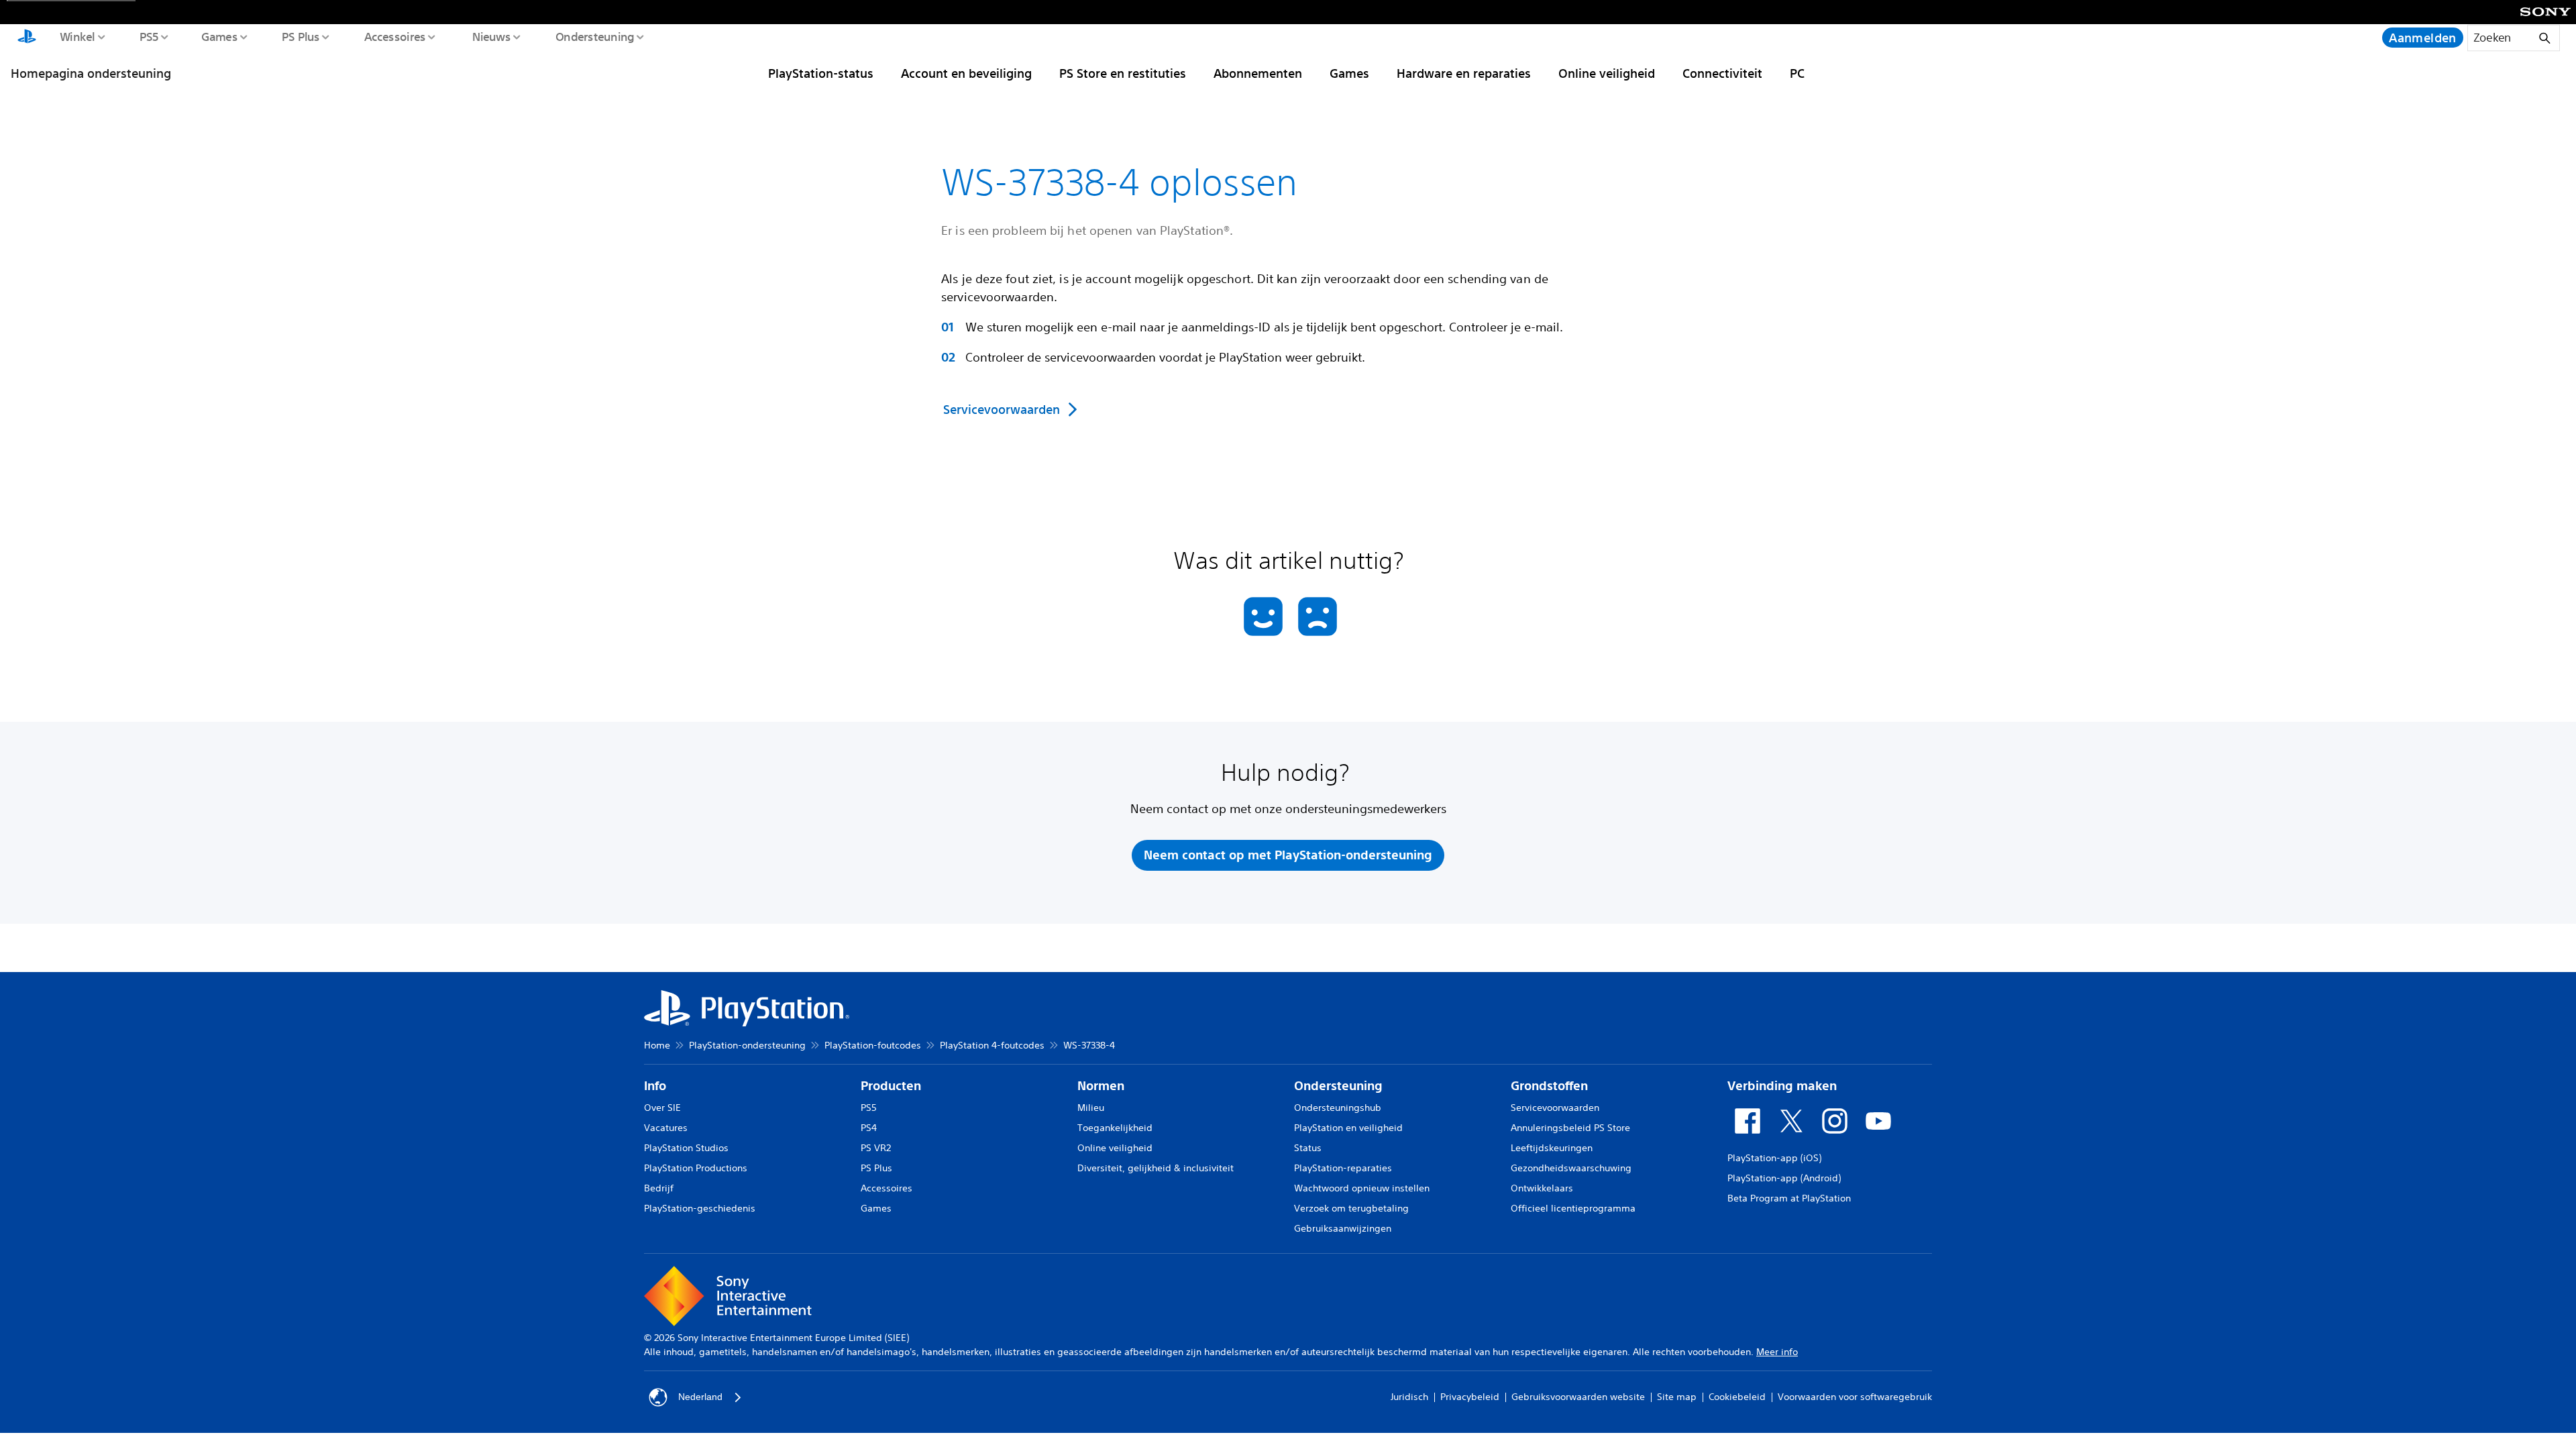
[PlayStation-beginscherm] (27, 38)
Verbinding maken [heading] (1782, 1086)
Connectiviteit (1722, 73)
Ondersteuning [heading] (1338, 1086)
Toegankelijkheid (1115, 1128)
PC (1797, 73)
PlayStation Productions (696, 1168)
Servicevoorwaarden (1555, 1108)
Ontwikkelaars (1542, 1188)
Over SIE (662, 1108)
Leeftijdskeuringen (1552, 1148)
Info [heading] (655, 1086)
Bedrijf (659, 1188)
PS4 (869, 1128)
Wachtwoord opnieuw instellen (1362, 1188)
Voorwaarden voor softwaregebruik (1855, 1397)
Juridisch (1409, 1397)
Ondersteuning (594, 36)
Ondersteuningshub (1338, 1108)
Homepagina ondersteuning (91, 73)
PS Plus (300, 36)
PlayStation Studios (686, 1148)
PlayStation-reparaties (1343, 1168)
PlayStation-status (821, 73)
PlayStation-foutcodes (873, 1045)
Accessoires (394, 36)
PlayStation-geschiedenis (700, 1208)
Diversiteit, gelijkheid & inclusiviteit (1156, 1168)
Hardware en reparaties (1464, 73)
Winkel (77, 36)
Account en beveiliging (966, 73)
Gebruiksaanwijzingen (1343, 1228)
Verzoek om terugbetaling (1351, 1208)
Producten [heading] (891, 1086)
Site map (1677, 1397)
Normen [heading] (1101, 1086)
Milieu (1091, 1108)
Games (219, 36)
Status (1308, 1148)
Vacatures (666, 1128)
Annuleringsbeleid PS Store (1570, 1128)
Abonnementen (1258, 73)
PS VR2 (876, 1148)
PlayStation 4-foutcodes (992, 1045)
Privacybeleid (1470, 1397)
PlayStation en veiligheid (1348, 1128)
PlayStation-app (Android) (1784, 1178)
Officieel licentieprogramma (1573, 1208)
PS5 (149, 36)
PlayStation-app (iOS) (1774, 1158)
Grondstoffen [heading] (1549, 1086)
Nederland (700, 1397)
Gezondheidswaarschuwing (1571, 1168)
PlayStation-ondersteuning (747, 1045)
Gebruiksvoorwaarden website (1578, 1397)
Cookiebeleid (1737, 1397)
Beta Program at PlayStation (1789, 1198)
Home (657, 1045)
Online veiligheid (1607, 73)
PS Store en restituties (1123, 73)
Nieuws (491, 36)
